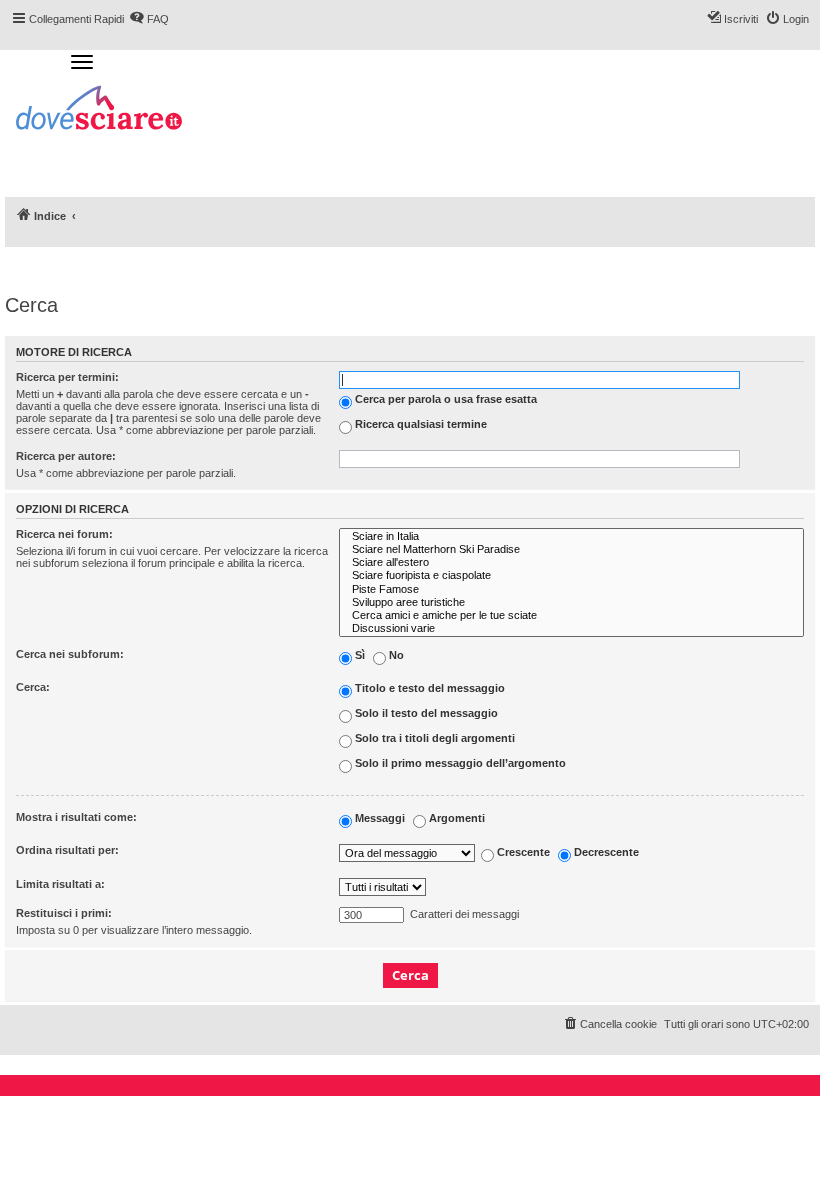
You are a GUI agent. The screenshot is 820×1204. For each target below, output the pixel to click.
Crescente (522, 852)
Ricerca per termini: (67, 377)
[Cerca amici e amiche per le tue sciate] (571, 615)
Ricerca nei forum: (64, 534)
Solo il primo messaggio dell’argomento (459, 764)
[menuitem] (609, 1024)
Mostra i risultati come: (76, 817)
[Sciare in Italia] (571, 536)
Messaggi (378, 819)
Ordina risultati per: (67, 850)
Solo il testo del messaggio (425, 714)
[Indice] (100, 110)
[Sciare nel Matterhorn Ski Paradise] (571, 549)
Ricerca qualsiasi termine (419, 424)
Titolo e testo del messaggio (428, 689)
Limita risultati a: (60, 884)
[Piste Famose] (571, 589)
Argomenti (455, 819)
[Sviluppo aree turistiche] (571, 602)
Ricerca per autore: (66, 456)
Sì (358, 656)
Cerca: (33, 687)
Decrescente (605, 852)
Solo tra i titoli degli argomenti (433, 739)
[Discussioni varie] (571, 628)
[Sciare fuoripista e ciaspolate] (571, 575)
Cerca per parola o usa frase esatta (444, 399)
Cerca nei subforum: (70, 654)
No (395, 656)
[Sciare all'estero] (571, 562)
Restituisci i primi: (64, 913)
